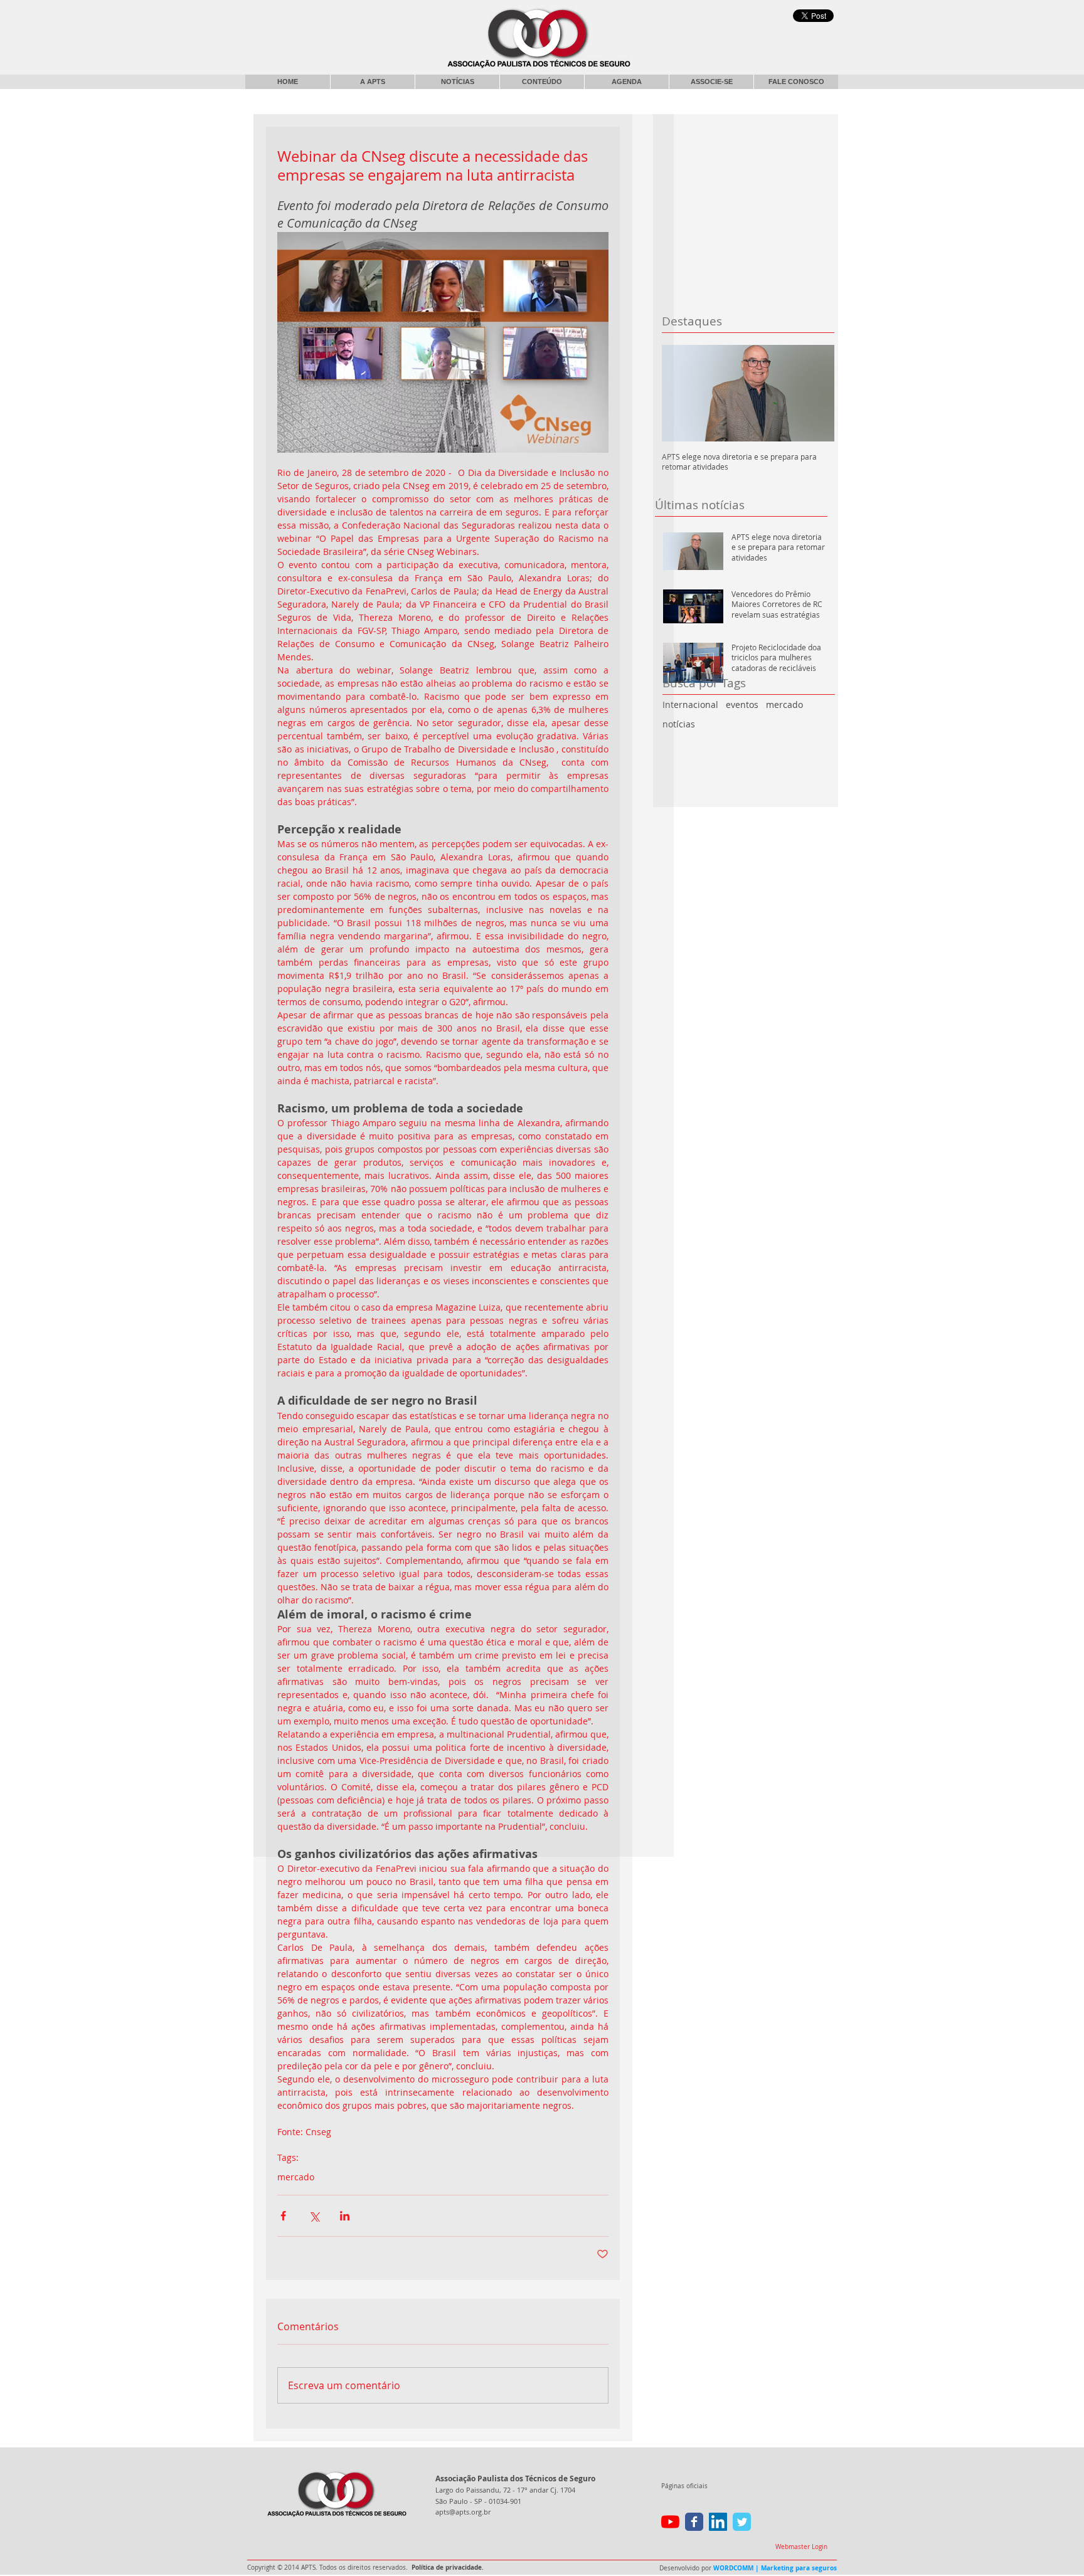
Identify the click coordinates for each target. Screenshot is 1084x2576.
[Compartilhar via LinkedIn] (345, 2216)
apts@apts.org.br (463, 2512)
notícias (679, 724)
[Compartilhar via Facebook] (283, 2216)
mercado (784, 705)
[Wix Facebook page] (694, 2522)
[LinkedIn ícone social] (718, 2522)
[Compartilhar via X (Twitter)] (314, 2216)
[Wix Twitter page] (742, 2522)
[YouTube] (670, 2522)
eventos (742, 705)
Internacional (690, 705)
